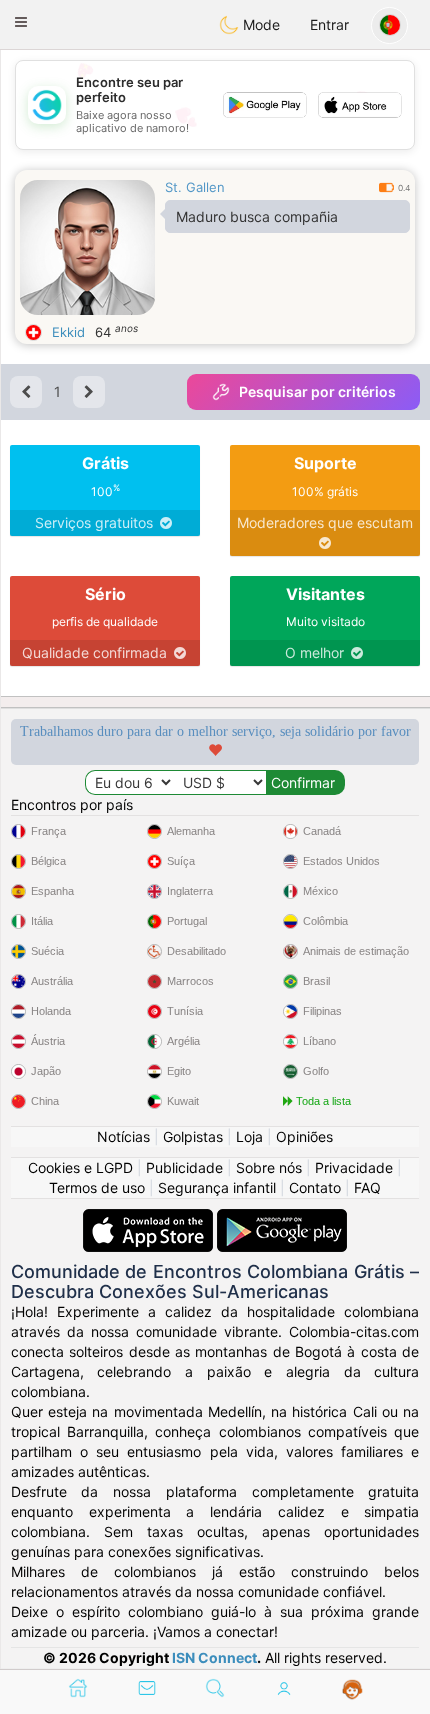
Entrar (329, 24)
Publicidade (184, 1167)
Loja (249, 1136)
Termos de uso (97, 1187)
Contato (315, 1187)
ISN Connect (214, 1657)
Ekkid (68, 332)
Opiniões (304, 1136)
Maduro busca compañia (257, 216)
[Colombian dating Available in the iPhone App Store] (150, 1218)
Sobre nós (269, 1167)
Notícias (123, 1136)
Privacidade (354, 1167)
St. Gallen (195, 187)
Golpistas (193, 1136)
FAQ (367, 1187)
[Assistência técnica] (352, 1690)
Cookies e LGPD (80, 1167)
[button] (21, 22)
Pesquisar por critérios (317, 391)
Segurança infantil (217, 1187)
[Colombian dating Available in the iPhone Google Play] (282, 1218)
